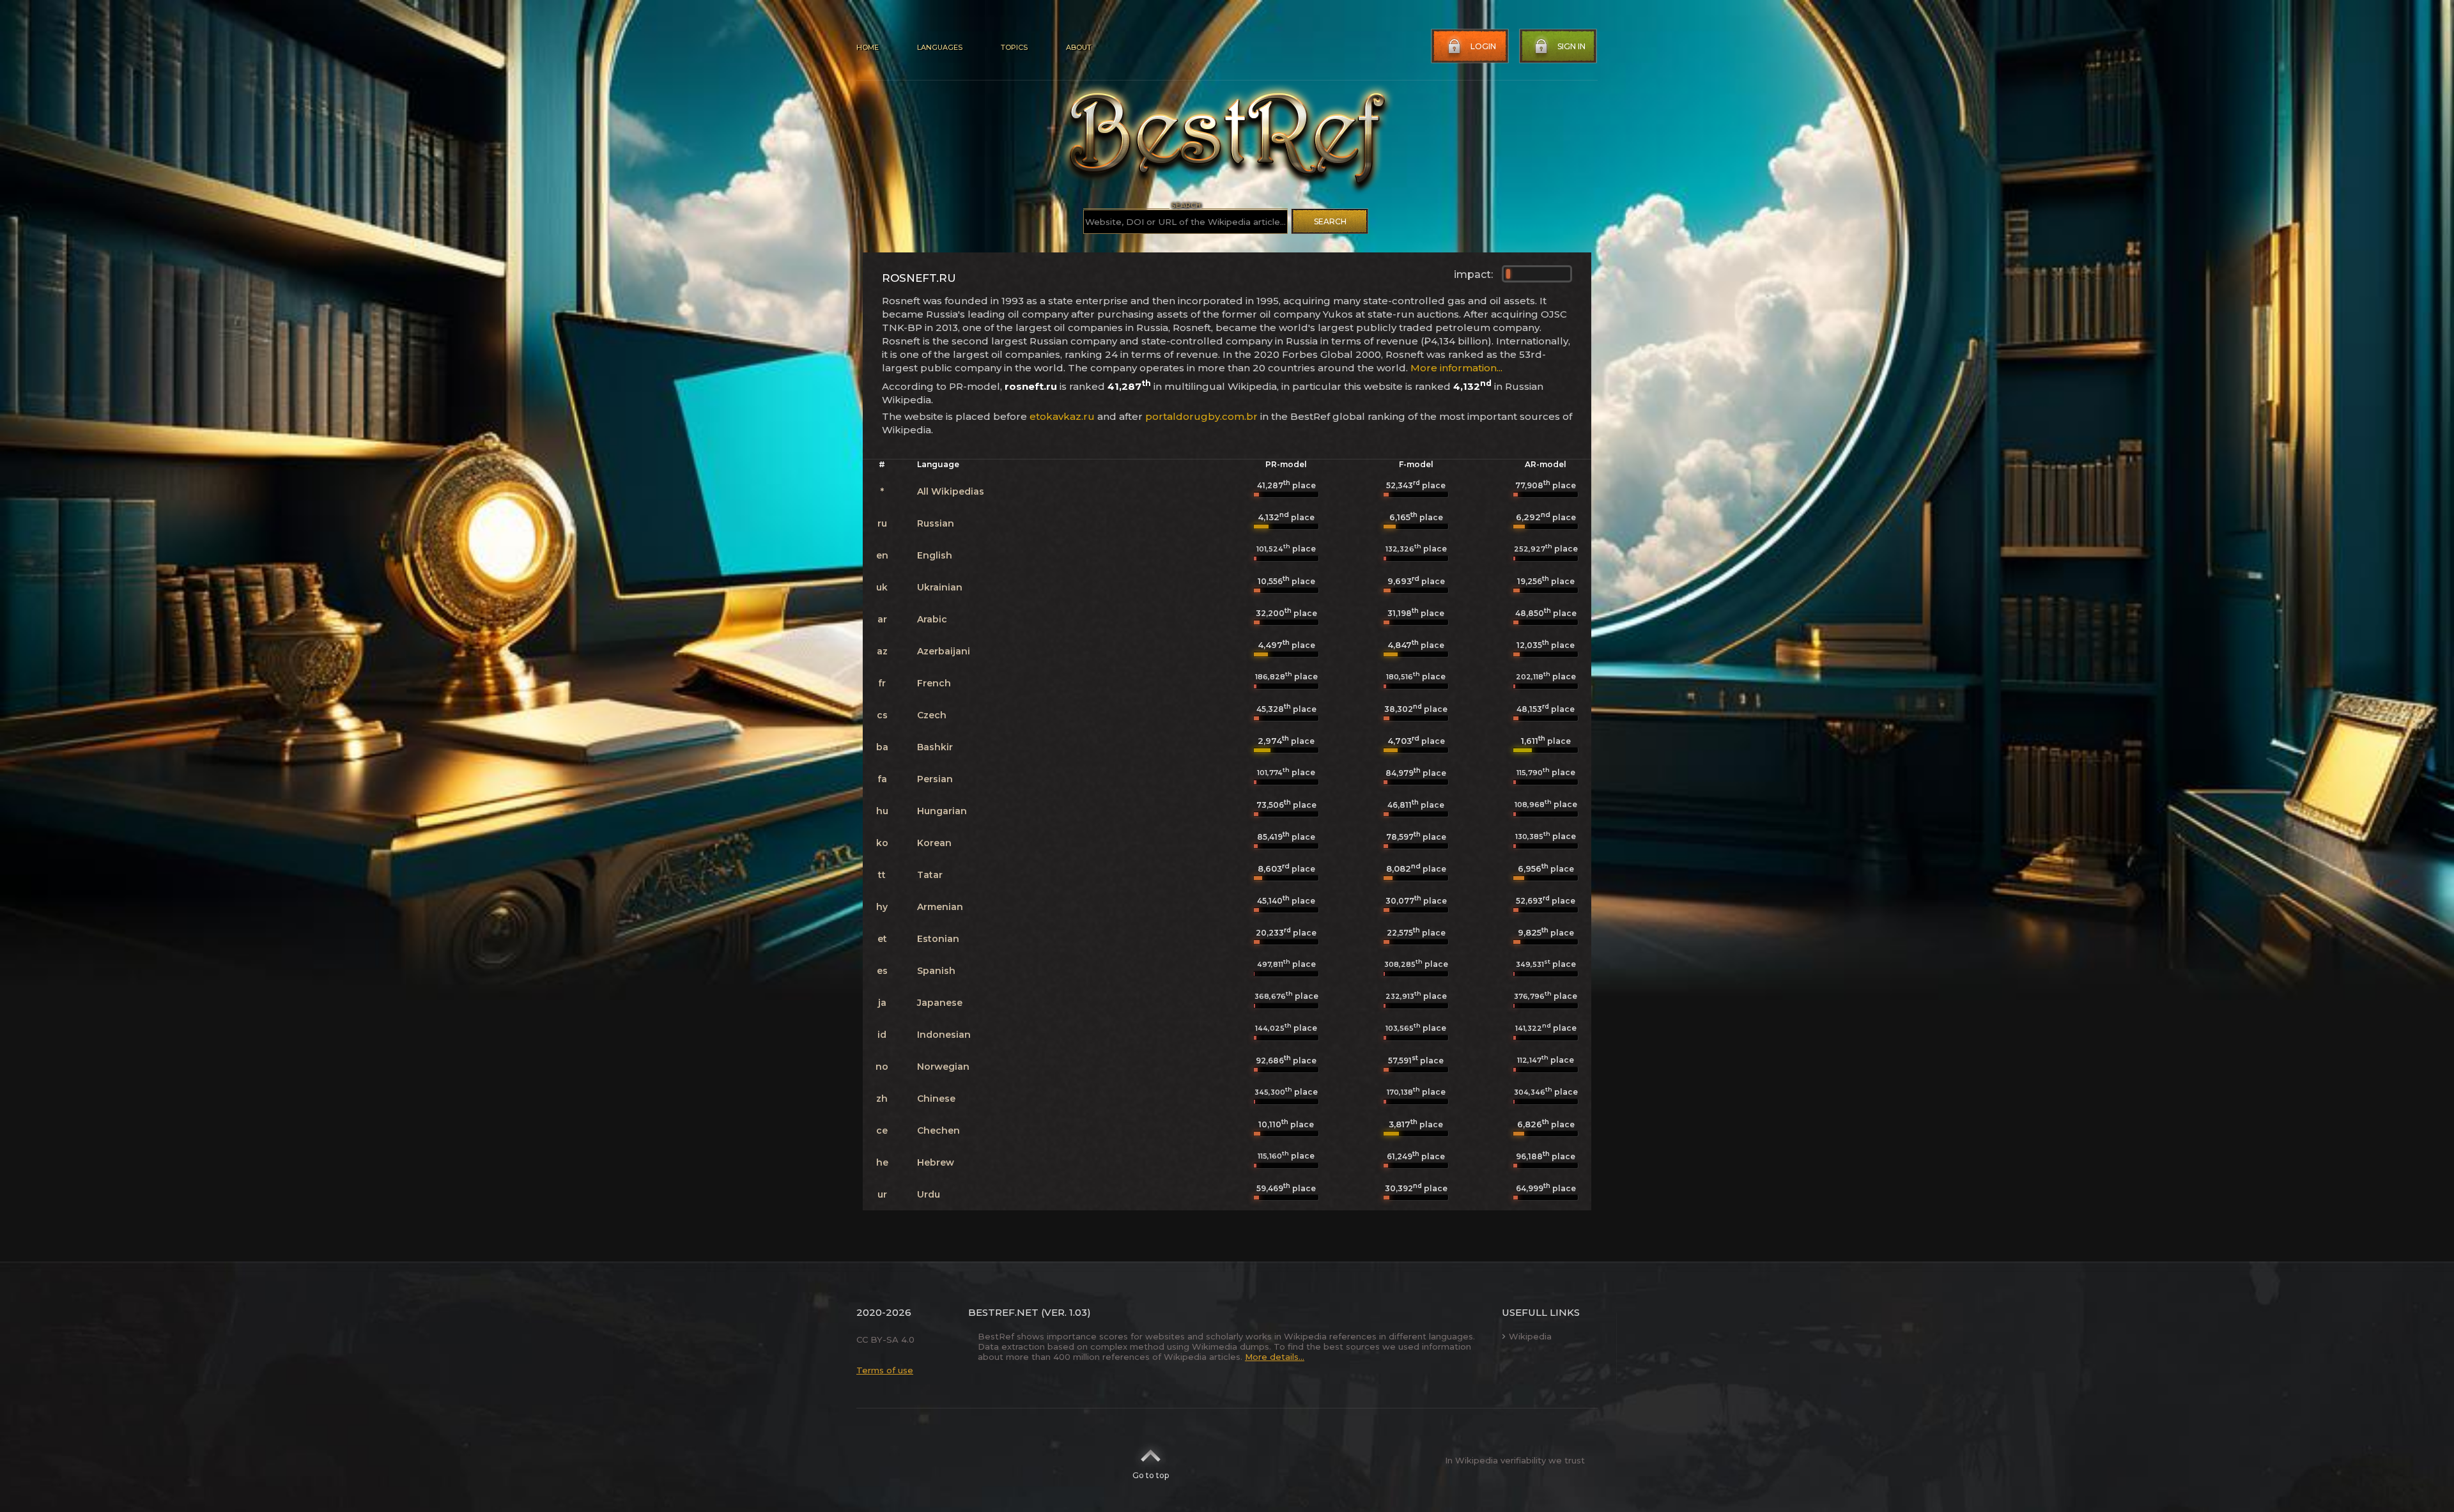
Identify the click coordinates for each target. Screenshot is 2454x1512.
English (935, 555)
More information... (1456, 368)
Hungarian (942, 811)
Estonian (938, 939)
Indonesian (944, 1035)
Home (868, 47)
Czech (932, 715)
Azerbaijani (944, 651)
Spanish (936, 971)
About (1079, 47)
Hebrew (936, 1162)
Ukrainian (940, 587)
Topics (1014, 47)
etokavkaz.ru (1062, 416)
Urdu (929, 1194)
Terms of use (885, 1370)
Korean (934, 843)
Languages (940, 47)
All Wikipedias (951, 491)
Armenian (940, 907)
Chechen (938, 1130)
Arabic (932, 619)
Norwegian (943, 1067)
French (934, 683)
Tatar (930, 875)
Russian (936, 523)
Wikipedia (1530, 1336)
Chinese (936, 1099)
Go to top (1151, 1475)
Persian (935, 779)
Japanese (940, 1003)
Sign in (1571, 46)
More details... (1275, 1357)
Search (1330, 221)
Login (1483, 46)
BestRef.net (1003, 1312)
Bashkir (935, 747)
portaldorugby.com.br (1201, 416)
